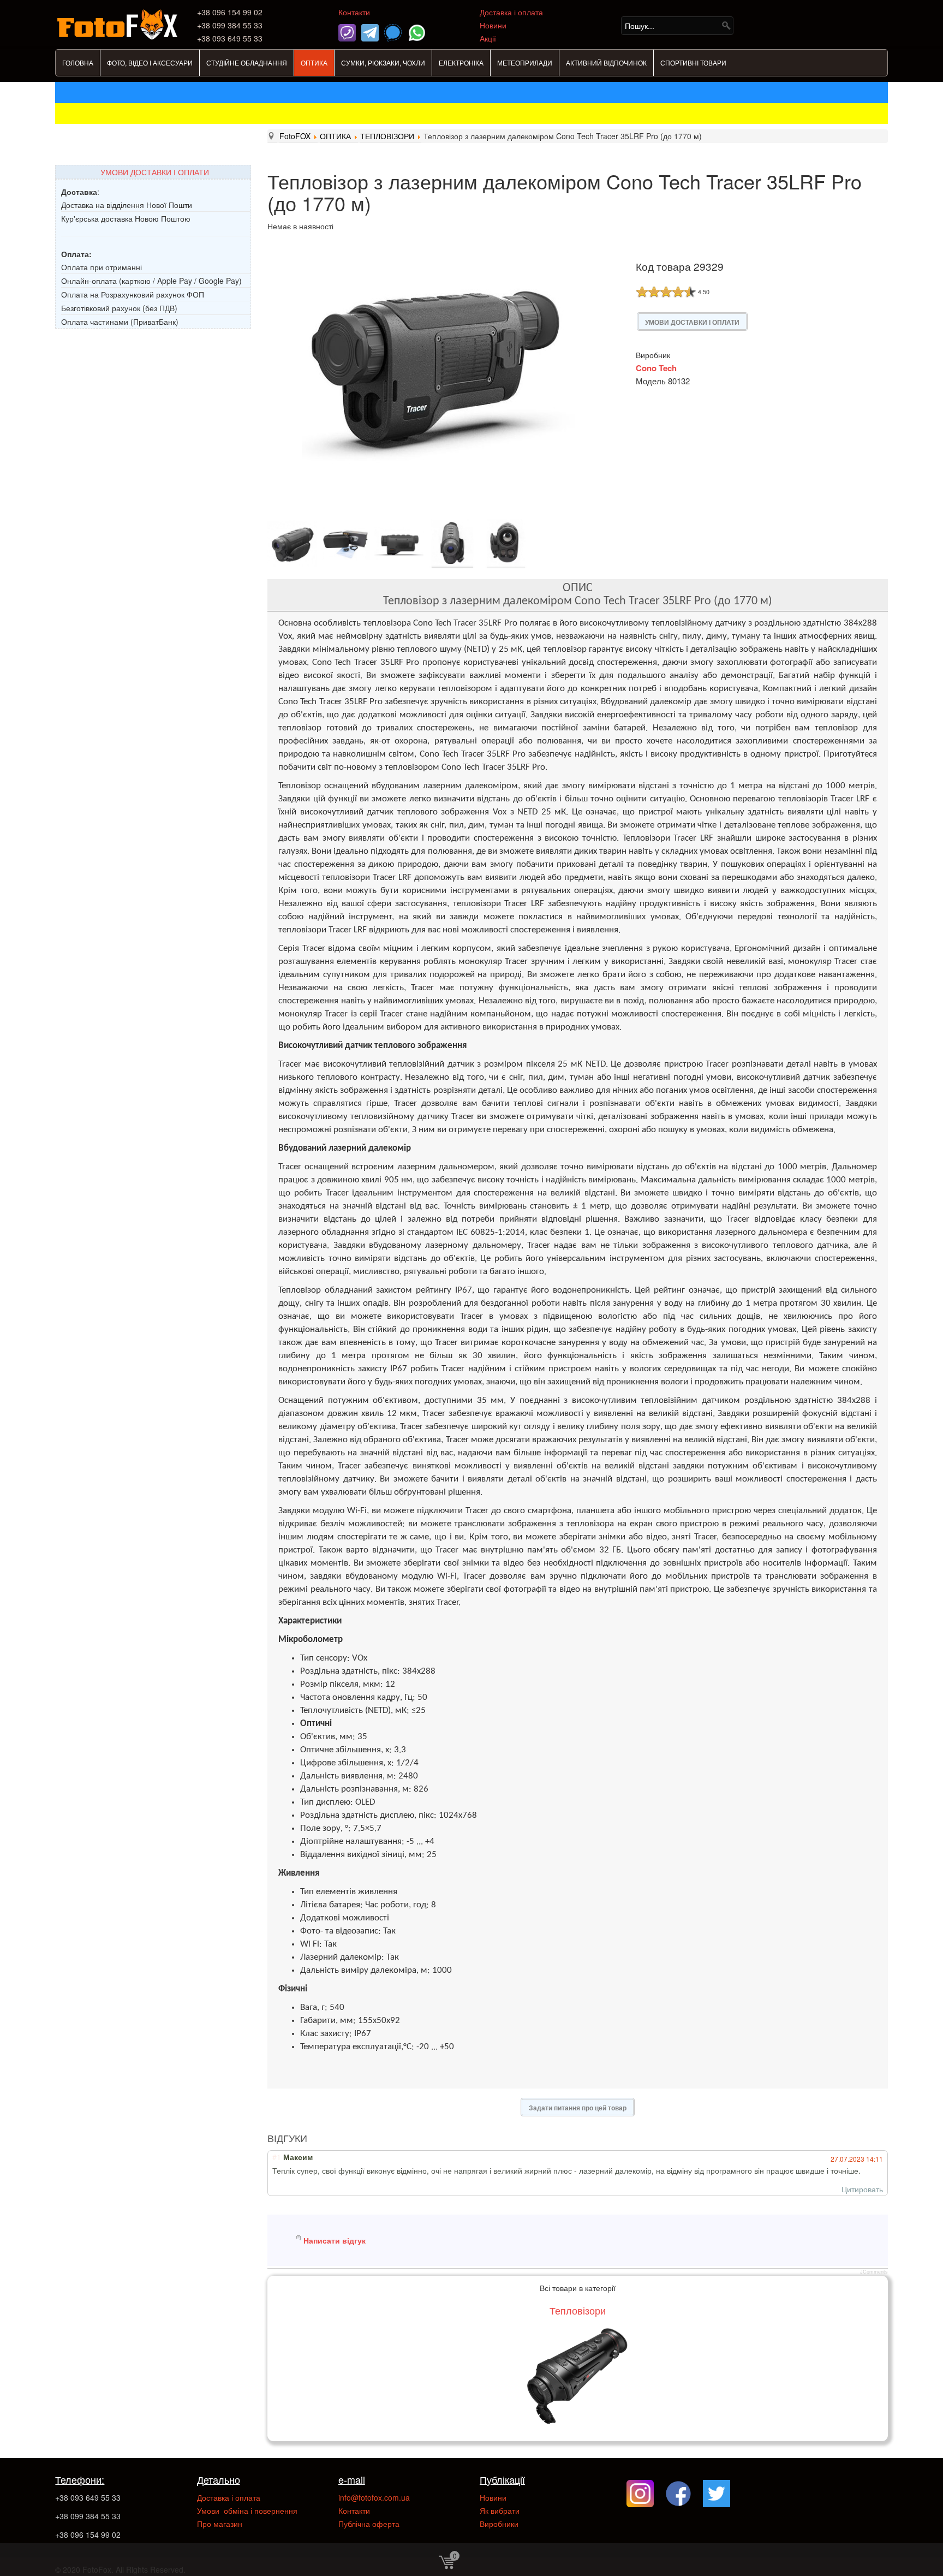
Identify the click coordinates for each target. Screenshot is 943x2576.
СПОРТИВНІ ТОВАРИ (693, 63)
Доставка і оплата (511, 12)
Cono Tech (656, 368)
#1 (277, 2157)
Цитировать (862, 2189)
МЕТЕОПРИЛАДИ (525, 63)
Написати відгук (335, 2240)
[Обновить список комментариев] (317, 2138)
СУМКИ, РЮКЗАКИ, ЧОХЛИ (383, 63)
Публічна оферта (369, 2524)
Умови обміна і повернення (247, 2510)
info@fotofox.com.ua (374, 2497)
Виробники (499, 2524)
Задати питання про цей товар (578, 2108)
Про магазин (220, 2524)
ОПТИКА (314, 63)
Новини (493, 25)
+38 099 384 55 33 (88, 2516)
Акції (488, 38)
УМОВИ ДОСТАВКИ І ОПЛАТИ (155, 172)
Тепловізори (578, 2310)
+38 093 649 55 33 (88, 2497)
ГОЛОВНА (78, 63)
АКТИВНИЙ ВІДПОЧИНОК (606, 63)
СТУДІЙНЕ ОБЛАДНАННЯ (247, 63)
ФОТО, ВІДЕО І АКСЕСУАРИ (150, 63)
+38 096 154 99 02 (88, 2535)
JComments (874, 2272)
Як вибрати (500, 2510)
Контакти (354, 12)
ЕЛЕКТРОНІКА (461, 63)
